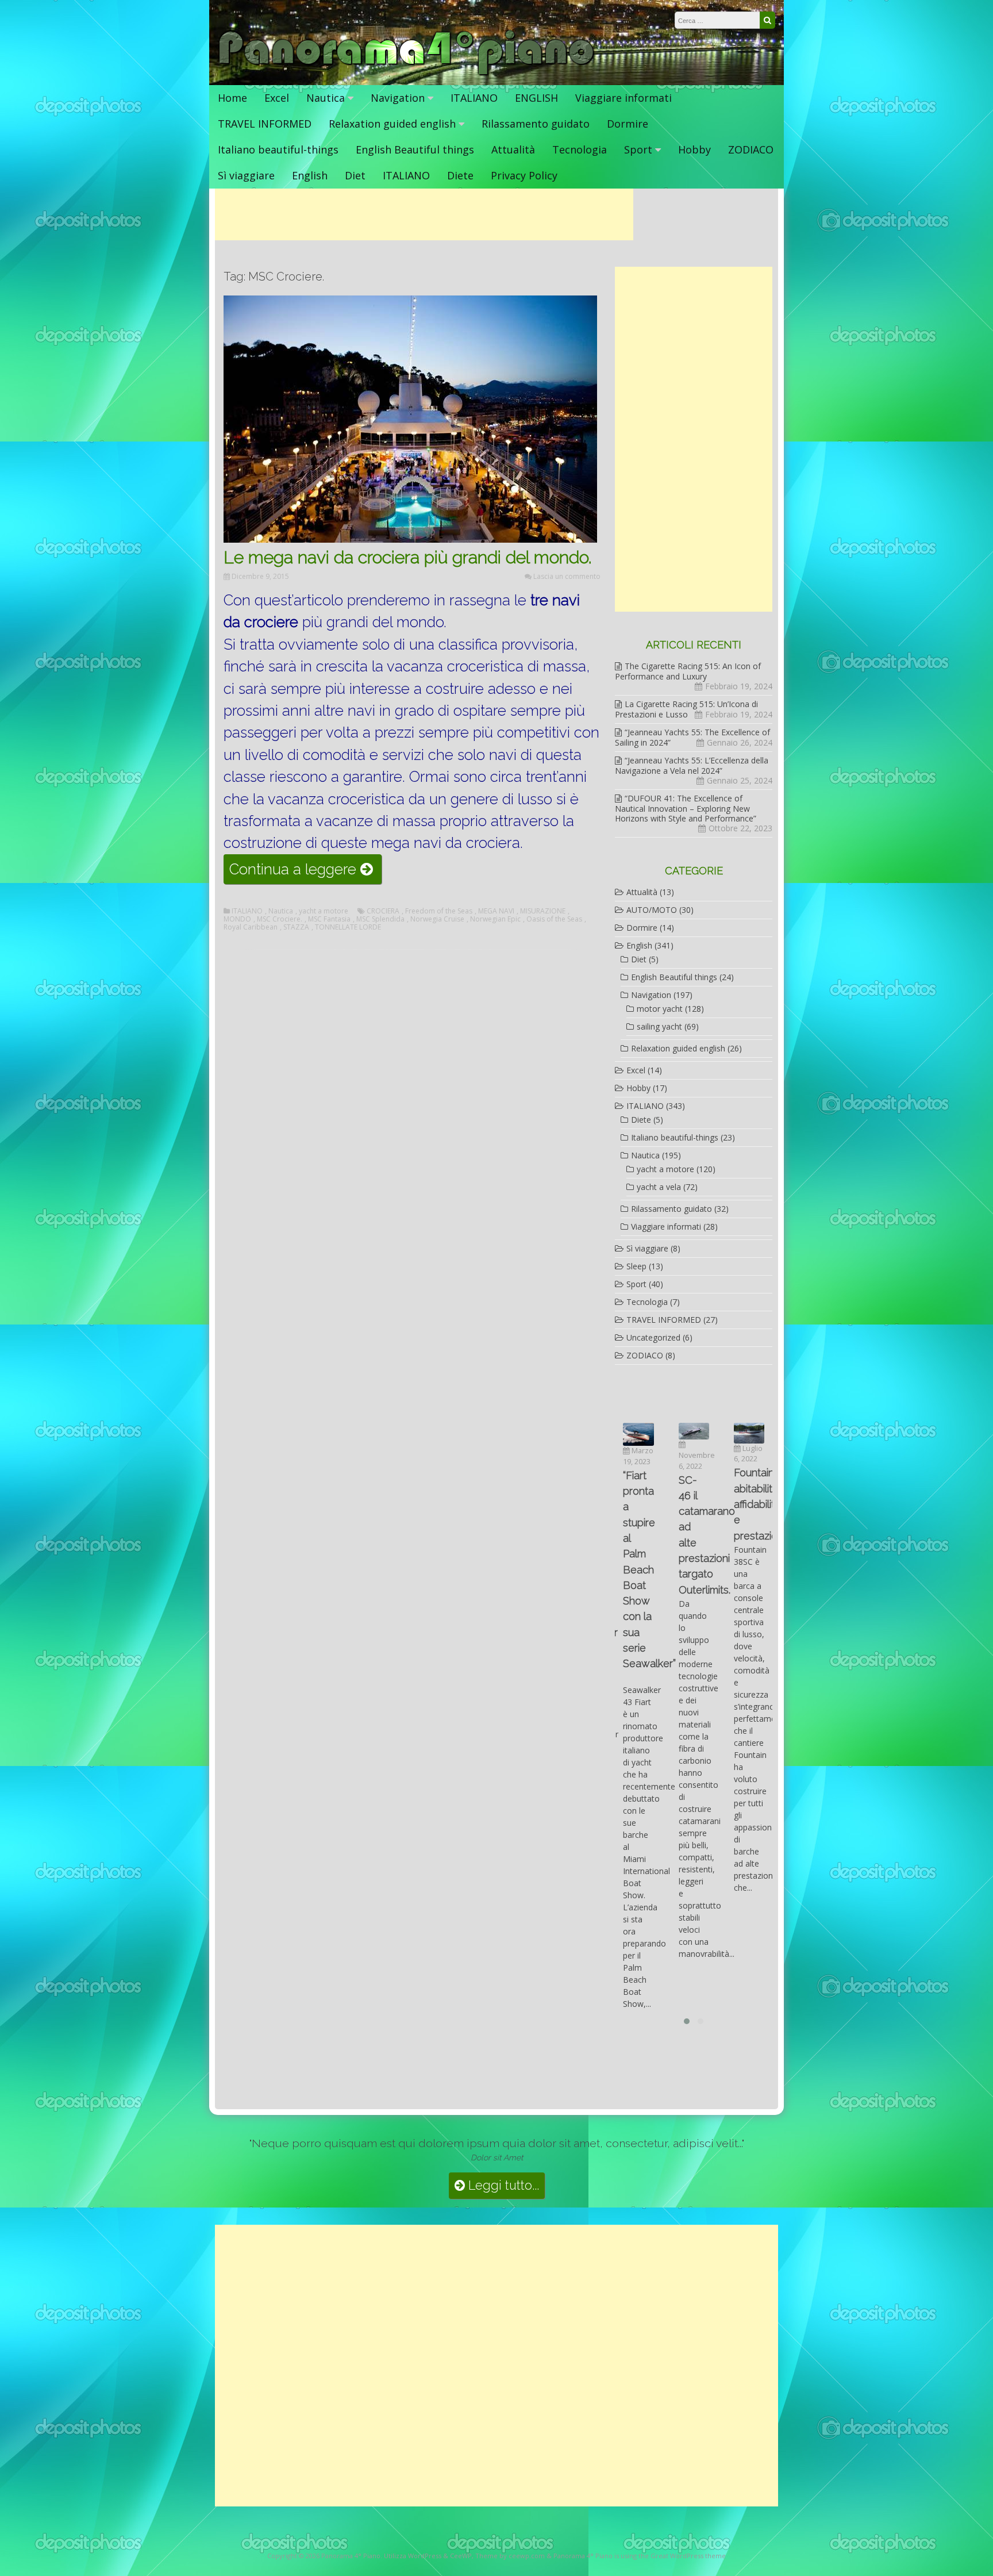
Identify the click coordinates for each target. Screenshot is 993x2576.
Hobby (694, 149)
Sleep (636, 1266)
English (310, 175)
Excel (277, 98)
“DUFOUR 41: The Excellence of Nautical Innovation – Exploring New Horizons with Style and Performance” (686, 808)
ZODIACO (751, 149)
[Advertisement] (424, 214)
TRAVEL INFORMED (265, 124)
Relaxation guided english (392, 124)
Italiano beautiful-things (278, 149)
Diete (460, 175)
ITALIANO (474, 98)
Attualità (513, 149)
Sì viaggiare (246, 175)
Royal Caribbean (251, 927)
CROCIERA (383, 911)
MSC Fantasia (329, 919)
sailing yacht (659, 1026)
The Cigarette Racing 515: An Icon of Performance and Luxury (688, 671)
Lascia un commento (567, 576)
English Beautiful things (415, 149)
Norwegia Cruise (437, 919)
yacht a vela (659, 1187)
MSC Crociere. (280, 919)
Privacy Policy (524, 175)
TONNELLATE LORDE (348, 927)
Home (232, 98)
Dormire (628, 124)
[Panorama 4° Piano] (407, 73)
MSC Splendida (380, 919)
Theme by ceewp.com (510, 2556)
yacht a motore (324, 911)
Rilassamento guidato (536, 124)
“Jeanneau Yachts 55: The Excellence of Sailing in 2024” (692, 737)
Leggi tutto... (502, 2185)
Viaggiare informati (623, 98)
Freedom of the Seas (439, 911)
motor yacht (660, 1009)
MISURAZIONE (543, 911)
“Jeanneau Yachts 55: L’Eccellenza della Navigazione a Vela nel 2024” (692, 765)
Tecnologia (580, 149)
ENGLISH (536, 98)
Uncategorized (653, 1337)
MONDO (237, 919)
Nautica (326, 98)
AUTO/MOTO (652, 910)
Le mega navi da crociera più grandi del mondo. (407, 557)
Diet (355, 175)
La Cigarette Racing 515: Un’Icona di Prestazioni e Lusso (686, 709)
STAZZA (296, 927)
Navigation (398, 98)
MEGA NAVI (496, 911)
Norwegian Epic (495, 919)
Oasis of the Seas (554, 919)
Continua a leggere (305, 872)
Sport (638, 149)
